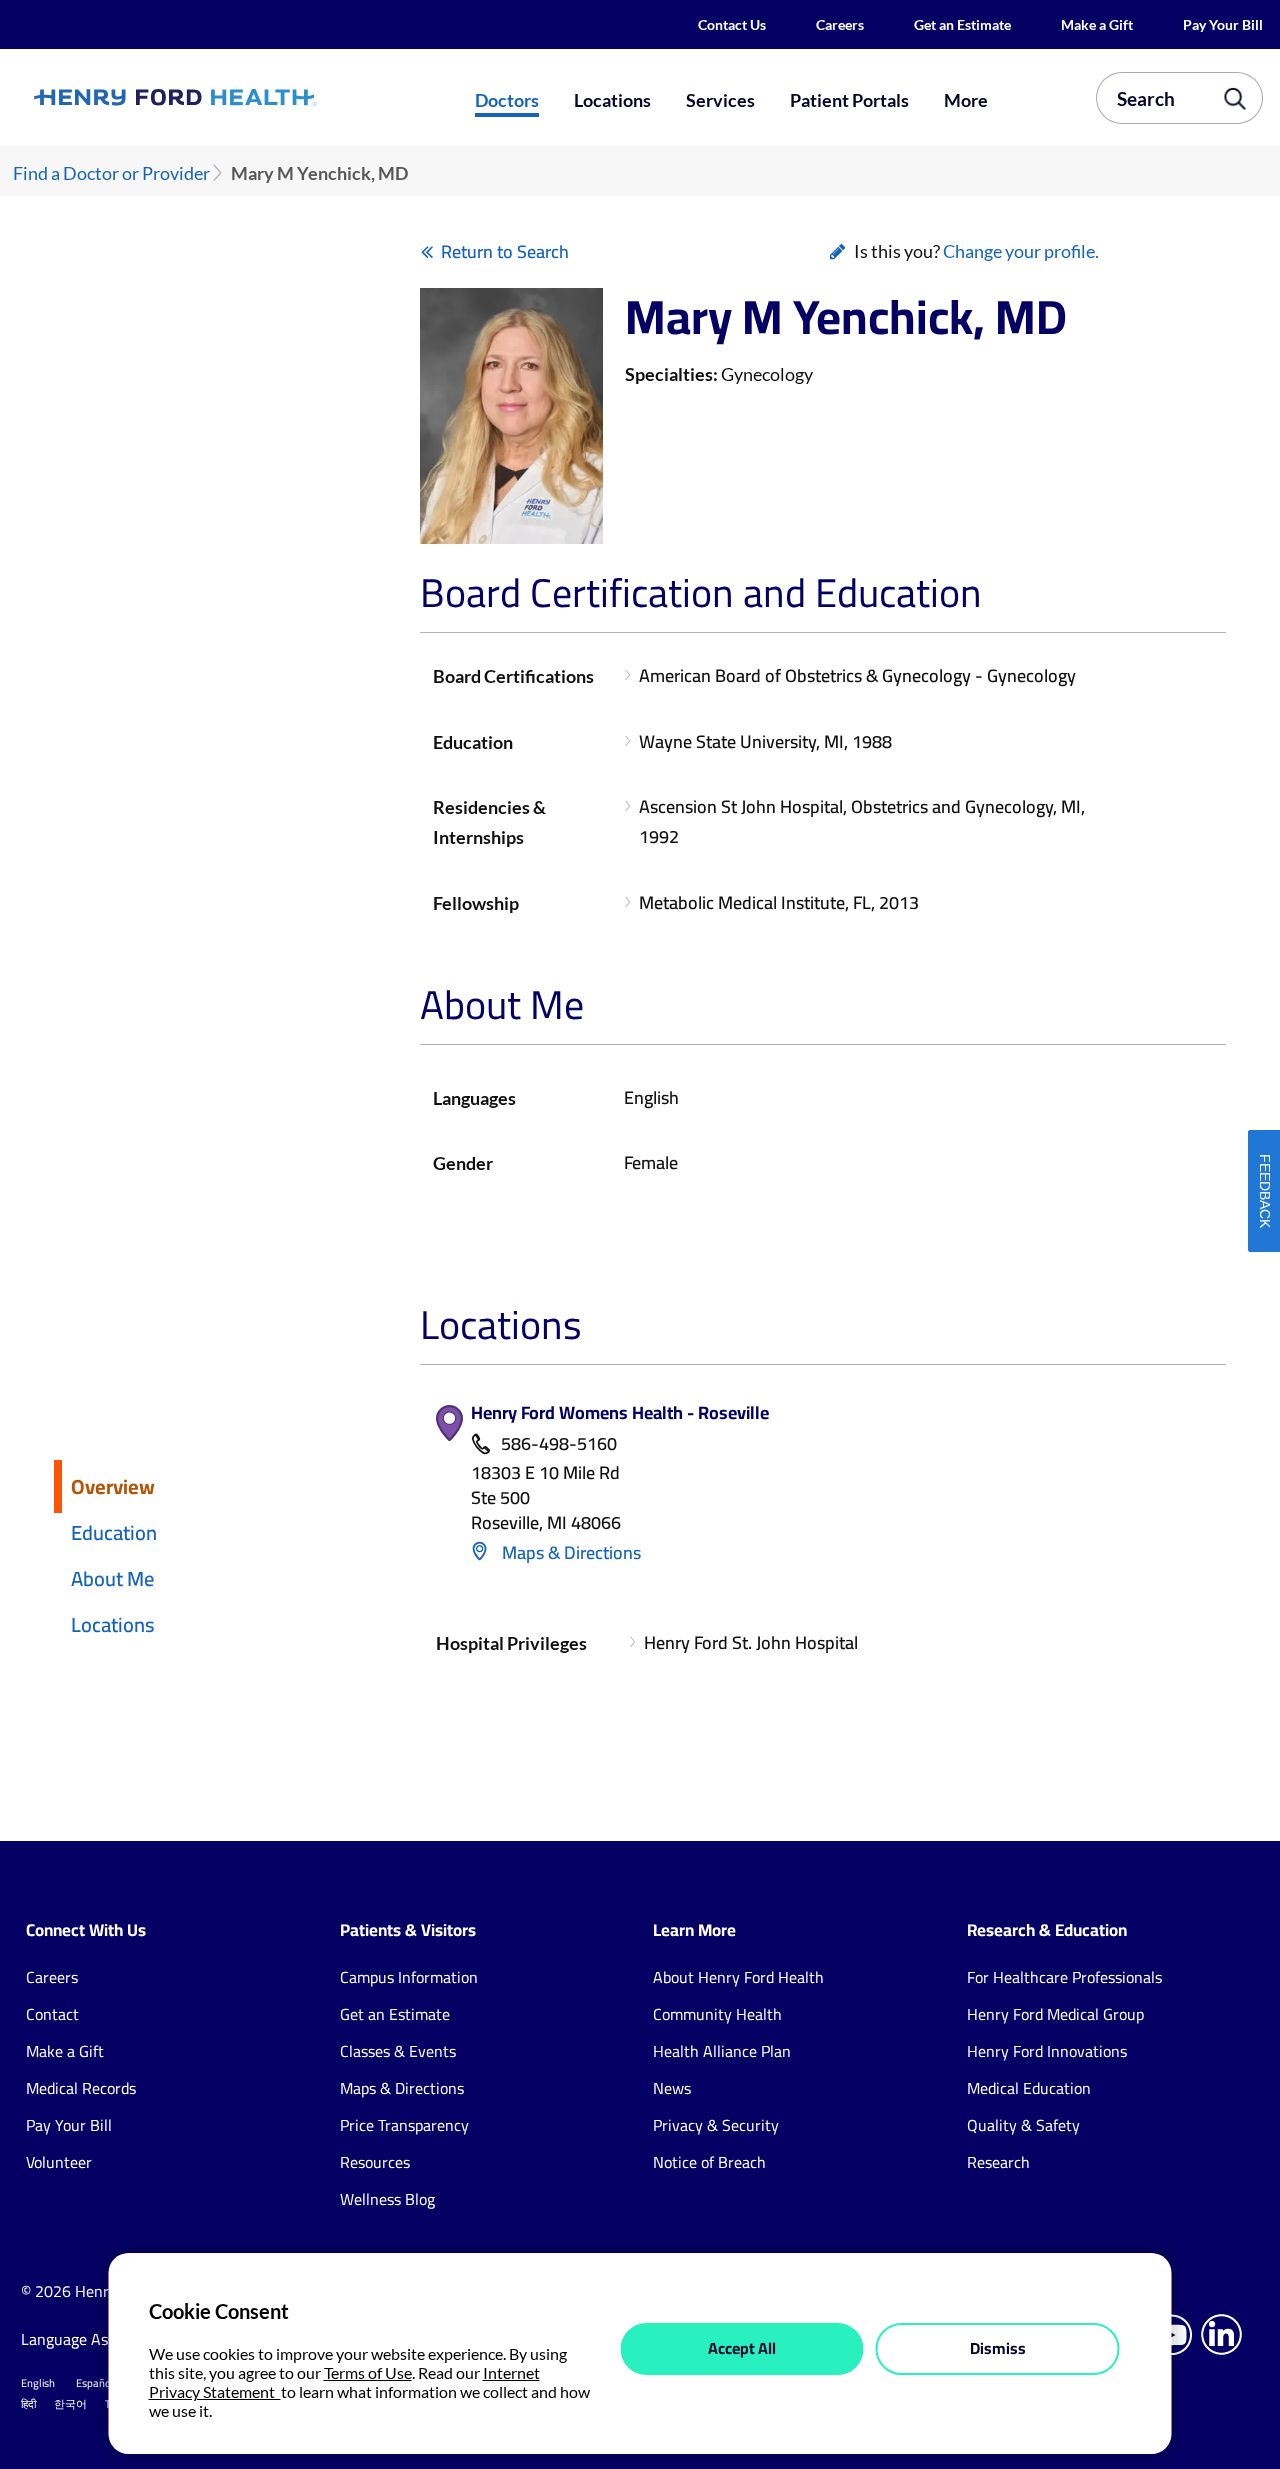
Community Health (717, 2014)
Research (998, 2162)
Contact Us (732, 24)
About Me (112, 1578)
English (38, 2383)
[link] (236, 97)
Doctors (507, 100)
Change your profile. (1021, 251)
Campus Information (409, 1977)
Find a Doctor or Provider (111, 173)
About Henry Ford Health (738, 1977)
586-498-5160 (559, 1444)
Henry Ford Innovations (1047, 2051)
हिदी (28, 2404)
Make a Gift (1097, 24)
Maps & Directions (569, 1552)
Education (114, 1532)
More (966, 100)
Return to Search (505, 251)
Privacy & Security (716, 2125)
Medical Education (1029, 2088)
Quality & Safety (1023, 2125)
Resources (375, 2162)
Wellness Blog (387, 2199)
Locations (612, 100)
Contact (52, 2014)
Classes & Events (398, 2051)
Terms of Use (368, 2372)
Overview (113, 1486)
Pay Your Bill (1223, 24)
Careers (840, 24)
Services (720, 100)
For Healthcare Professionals (1064, 1977)
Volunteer (59, 2162)
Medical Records (81, 2088)
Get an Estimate (962, 24)
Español (95, 2383)
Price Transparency (404, 2125)
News (672, 2088)
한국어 (70, 2404)
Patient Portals (849, 100)
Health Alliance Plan (722, 2051)
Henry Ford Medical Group (1055, 2014)
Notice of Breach (709, 2162)
